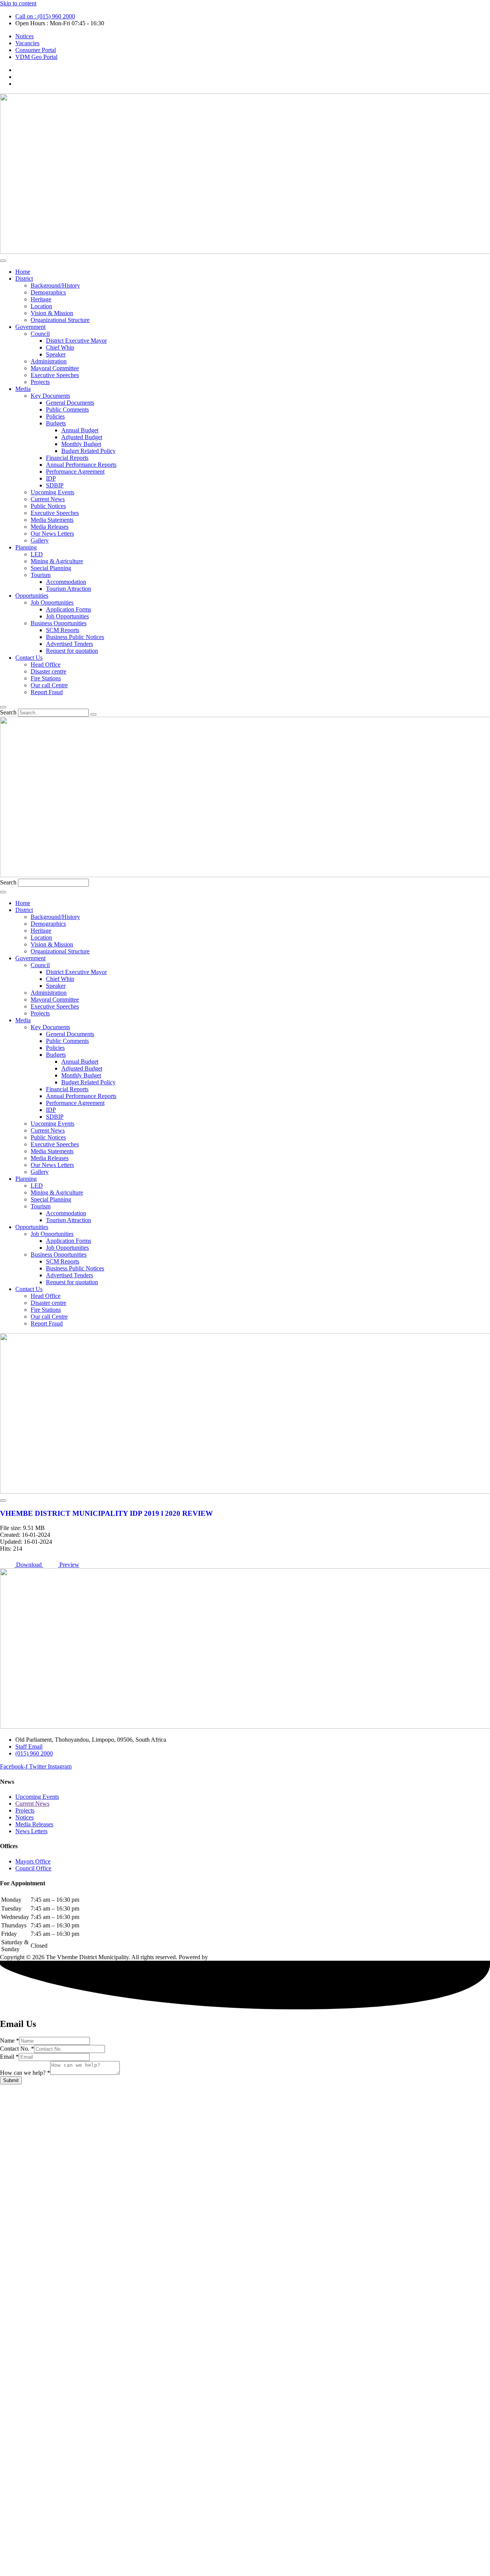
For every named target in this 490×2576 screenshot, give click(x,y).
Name (10, 2041)
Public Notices (48, 506)
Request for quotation (72, 651)
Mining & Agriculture (57, 561)
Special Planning (51, 568)
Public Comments (67, 409)
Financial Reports (67, 458)
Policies (55, 416)
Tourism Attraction (69, 589)
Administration (49, 361)
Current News (48, 499)
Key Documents (50, 396)
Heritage (41, 299)
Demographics (48, 292)
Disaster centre (48, 671)
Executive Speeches (55, 375)
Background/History (55, 285)
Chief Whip (60, 347)
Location (41, 306)
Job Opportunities (52, 602)
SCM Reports (63, 630)
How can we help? (25, 2073)
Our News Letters (52, 534)
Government (30, 327)
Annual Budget (80, 430)
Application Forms (69, 609)
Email (9, 2057)
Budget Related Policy (88, 451)
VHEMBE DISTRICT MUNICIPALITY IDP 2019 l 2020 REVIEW (106, 1513)
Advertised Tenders (69, 644)
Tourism (41, 575)
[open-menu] (3, 261)
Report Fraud (47, 692)
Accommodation (66, 582)
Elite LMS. (223, 1957)
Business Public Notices (75, 637)
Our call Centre (49, 685)
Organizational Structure (60, 320)
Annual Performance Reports (81, 465)
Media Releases (50, 527)
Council (40, 334)
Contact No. (17, 2049)
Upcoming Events (52, 492)
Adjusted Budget (82, 437)
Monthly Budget (81, 444)
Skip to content (18, 3)
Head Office (46, 664)
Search (8, 712)
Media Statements (52, 520)
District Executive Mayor (76, 341)
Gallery (40, 540)
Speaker (56, 354)
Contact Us (29, 658)
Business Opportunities (59, 623)
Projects (40, 382)
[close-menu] (3, 707)
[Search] (93, 714)
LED (37, 554)
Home (23, 272)
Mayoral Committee (55, 368)
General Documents (70, 403)
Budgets (56, 423)
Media (23, 389)
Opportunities (32, 596)
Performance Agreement (75, 472)
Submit (11, 2080)
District (24, 279)
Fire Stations (46, 678)
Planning (26, 547)
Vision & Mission (52, 313)
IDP (51, 478)
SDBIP (55, 485)
